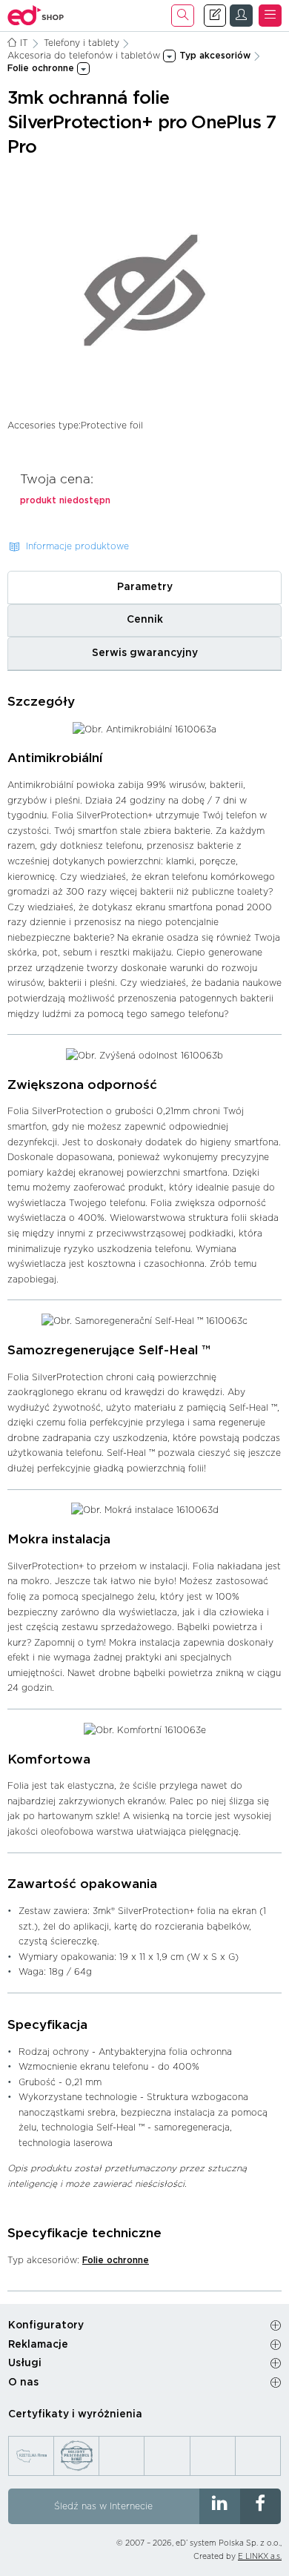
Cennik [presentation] (145, 620)
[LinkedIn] (220, 2506)
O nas (23, 2383)
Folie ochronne (116, 2260)
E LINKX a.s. (260, 2557)
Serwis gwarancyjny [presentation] (145, 653)
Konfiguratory (46, 2325)
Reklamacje (38, 2345)
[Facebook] (260, 2506)
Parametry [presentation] (145, 587)
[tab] (144, 587)
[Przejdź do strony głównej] (36, 16)
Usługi (25, 2363)
